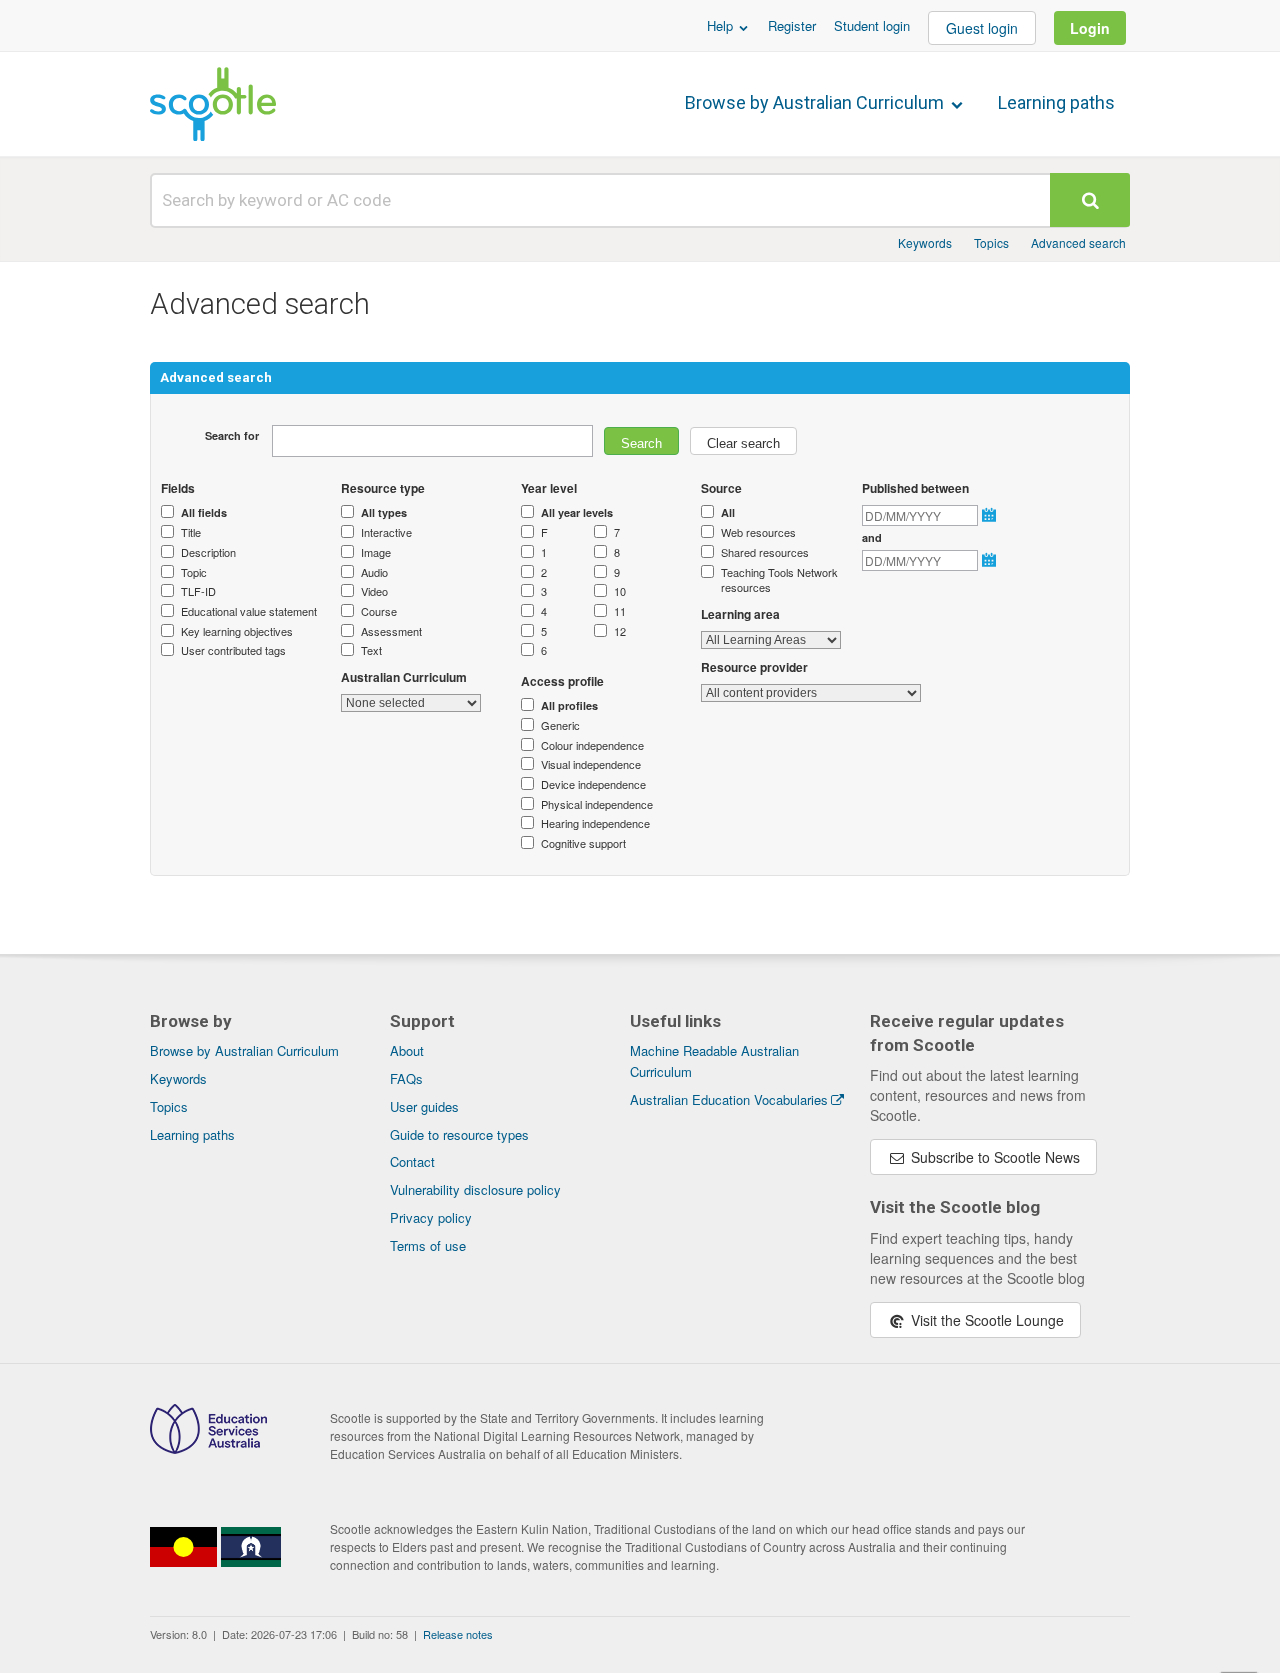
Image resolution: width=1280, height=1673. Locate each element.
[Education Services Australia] (208, 1448)
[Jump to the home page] (213, 104)
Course (379, 611)
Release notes (458, 1634)
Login (1090, 28)
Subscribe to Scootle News (993, 1157)
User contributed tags (233, 650)
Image (376, 552)
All (728, 512)
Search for (232, 435)
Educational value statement (249, 611)
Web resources (758, 532)
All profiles (569, 705)
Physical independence (597, 804)
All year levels (577, 512)
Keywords (925, 242)
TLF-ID (198, 591)
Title (191, 532)
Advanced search (1078, 242)
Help (722, 25)
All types (384, 512)
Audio (374, 572)
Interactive (386, 532)
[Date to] (991, 560)
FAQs (406, 1078)
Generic (560, 725)
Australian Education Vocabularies (729, 1099)
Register (792, 25)
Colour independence (592, 745)
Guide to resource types (459, 1134)
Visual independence (591, 764)
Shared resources (765, 552)
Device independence (593, 784)
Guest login (982, 28)
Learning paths (1056, 102)
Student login (872, 25)
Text (371, 650)
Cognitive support (583, 843)
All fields (204, 512)
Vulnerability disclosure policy (475, 1189)
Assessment (391, 631)
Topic (194, 572)
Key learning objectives (237, 631)
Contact (412, 1161)
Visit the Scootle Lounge (985, 1320)
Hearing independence (595, 823)
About (407, 1050)
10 (620, 591)
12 (620, 631)
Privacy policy (431, 1217)
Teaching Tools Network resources (779, 580)
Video (374, 591)
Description (208, 552)
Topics (991, 242)
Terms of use (428, 1245)
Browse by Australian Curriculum (816, 102)
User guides (424, 1106)
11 (620, 611)
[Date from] (991, 515)
